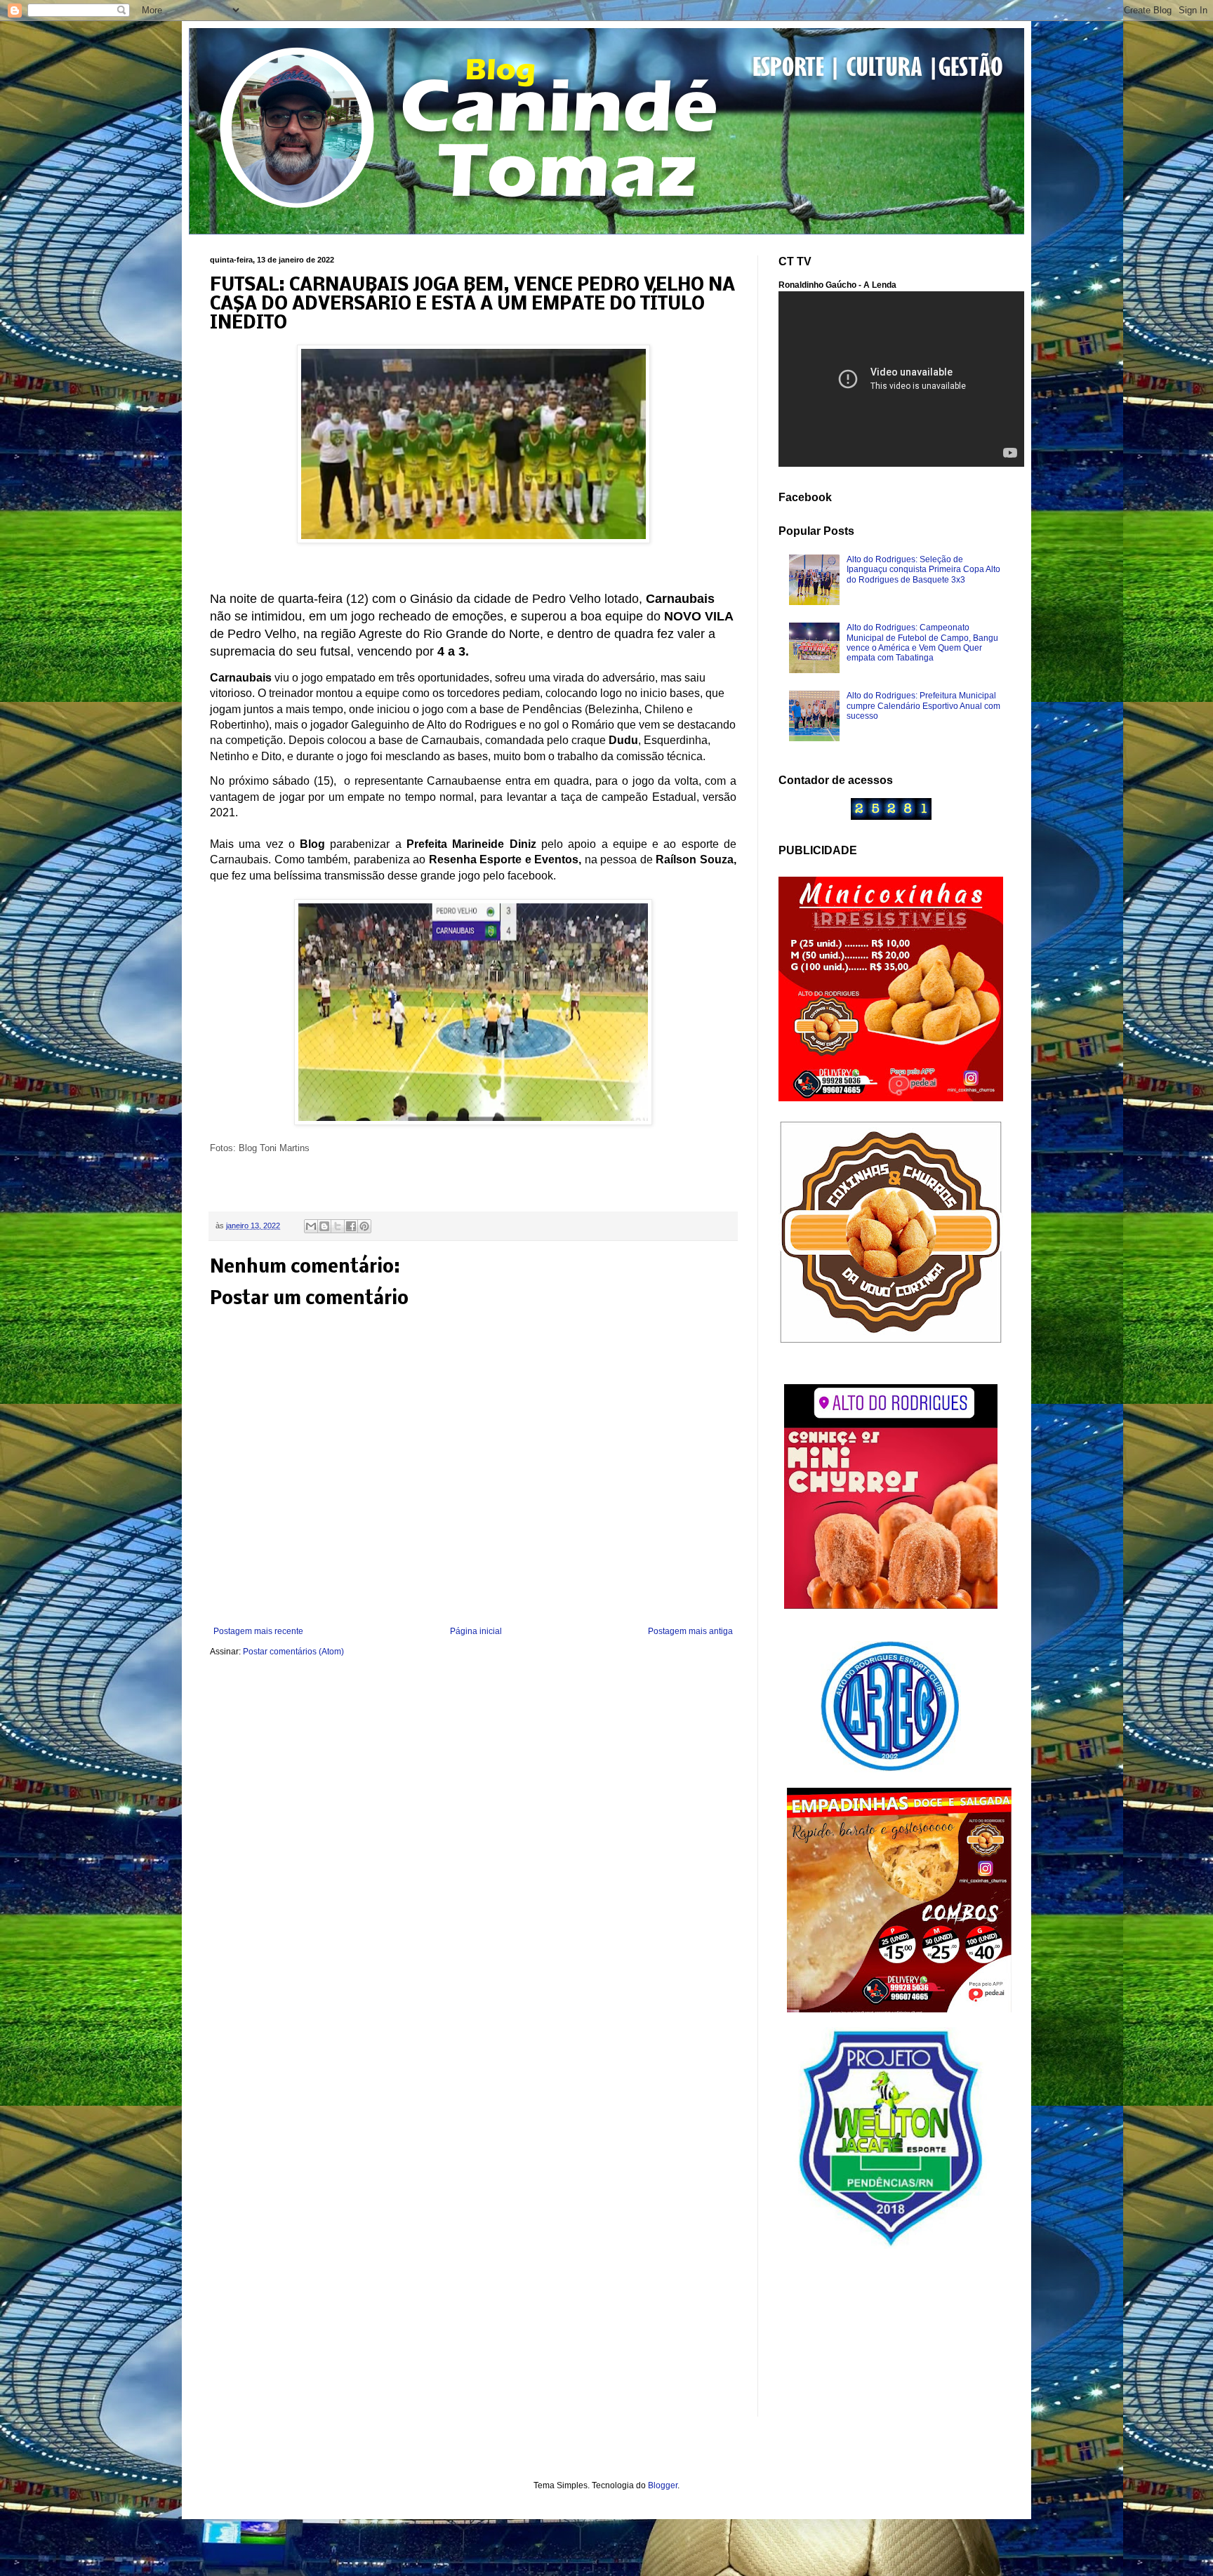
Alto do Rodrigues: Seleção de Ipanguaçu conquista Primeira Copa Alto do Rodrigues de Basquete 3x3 (923, 570)
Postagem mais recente (258, 1631)
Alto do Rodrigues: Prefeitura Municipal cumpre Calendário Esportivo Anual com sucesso (923, 706)
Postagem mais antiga (690, 1631)
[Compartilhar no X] (338, 1226)
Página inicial (476, 1631)
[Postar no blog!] (324, 1226)
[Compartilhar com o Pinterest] (364, 1226)
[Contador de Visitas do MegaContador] (891, 817)
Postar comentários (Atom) (293, 1652)
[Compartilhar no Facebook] (351, 1226)
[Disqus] (473, 1854)
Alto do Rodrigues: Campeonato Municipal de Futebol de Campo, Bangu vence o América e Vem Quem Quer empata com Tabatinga (922, 643)
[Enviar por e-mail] (311, 1226)
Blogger (663, 2485)
